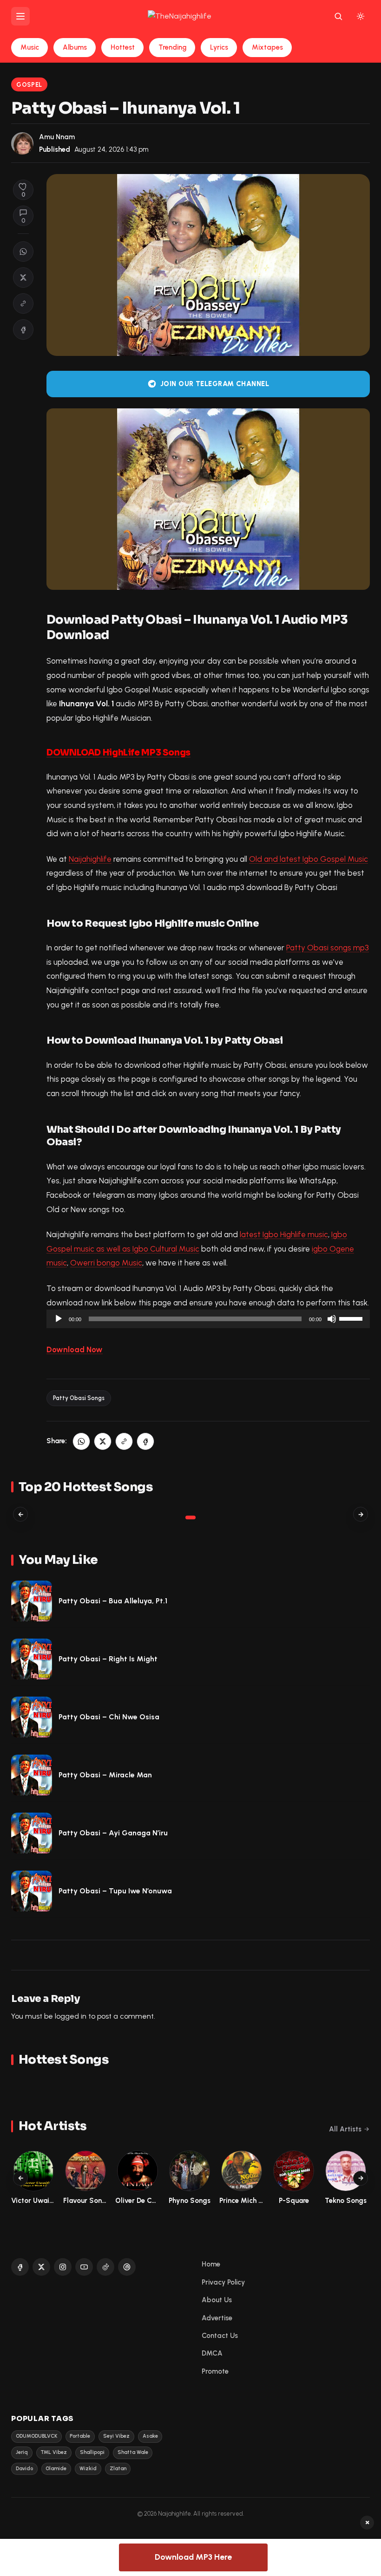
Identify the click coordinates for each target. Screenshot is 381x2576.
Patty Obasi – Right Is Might (108, 1659)
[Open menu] (20, 16)
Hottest (123, 47)
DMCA (212, 2353)
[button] (23, 303)
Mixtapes (267, 47)
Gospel (29, 85)
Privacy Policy (223, 2282)
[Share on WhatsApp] (23, 252)
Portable (80, 2436)
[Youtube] (84, 2267)
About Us (217, 2300)
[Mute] (332, 1319)
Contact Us (220, 2336)
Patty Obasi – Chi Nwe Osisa (109, 1717)
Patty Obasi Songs (79, 1398)
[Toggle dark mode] (361, 16)
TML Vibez (54, 2452)
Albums (75, 47)
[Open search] (338, 16)
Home (211, 2264)
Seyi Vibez (116, 2436)
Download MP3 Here (193, 2557)
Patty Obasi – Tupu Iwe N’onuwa (115, 1891)
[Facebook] (20, 2267)
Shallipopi (92, 2452)
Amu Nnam (57, 137)
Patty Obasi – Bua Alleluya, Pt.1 (113, 1601)
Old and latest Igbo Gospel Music (309, 859)
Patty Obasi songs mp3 (328, 948)
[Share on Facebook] (23, 329)
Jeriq (22, 2452)
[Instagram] (63, 2267)
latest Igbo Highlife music (284, 1234)
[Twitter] (41, 2267)
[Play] (59, 1319)
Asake (150, 2436)
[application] (208, 1319)
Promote (215, 2371)
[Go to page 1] (190, 1517)
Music (30, 47)
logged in (71, 2016)
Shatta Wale (133, 2452)
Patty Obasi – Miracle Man (105, 1775)
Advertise (217, 2318)
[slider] (352, 1318)
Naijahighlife (90, 859)
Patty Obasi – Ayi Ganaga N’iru (113, 1833)
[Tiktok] (105, 2267)
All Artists (345, 2129)
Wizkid (88, 2469)
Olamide (56, 2469)
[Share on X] (23, 278)
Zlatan (118, 2469)
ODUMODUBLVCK (36, 2436)
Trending (172, 47)
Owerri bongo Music (106, 1263)
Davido (24, 2469)
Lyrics (219, 47)
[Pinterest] (127, 2267)
